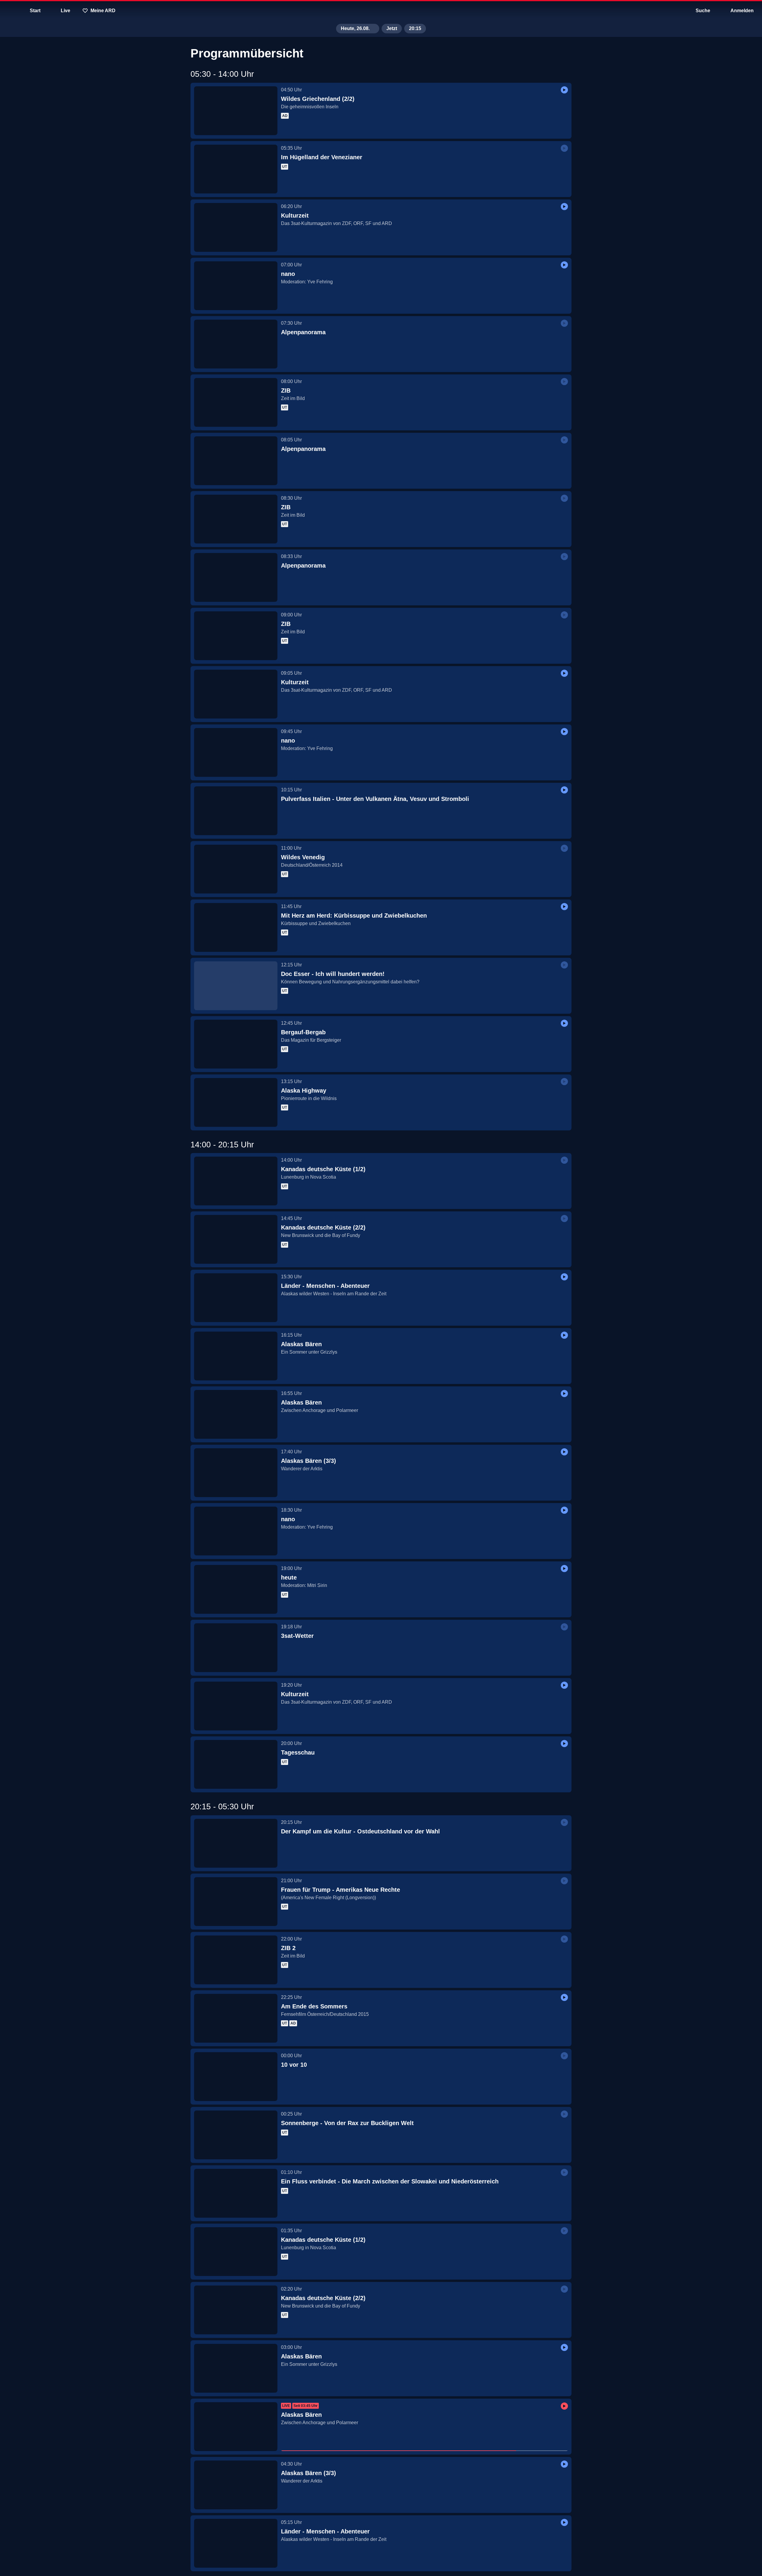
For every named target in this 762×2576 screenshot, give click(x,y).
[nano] (236, 286)
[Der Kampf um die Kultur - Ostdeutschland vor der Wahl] (236, 1843)
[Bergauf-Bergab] (236, 1044)
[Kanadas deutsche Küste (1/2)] (236, 1181)
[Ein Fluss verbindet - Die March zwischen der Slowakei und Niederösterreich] (236, 2193)
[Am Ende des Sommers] (236, 2018)
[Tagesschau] (236, 1764)
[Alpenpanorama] (236, 344)
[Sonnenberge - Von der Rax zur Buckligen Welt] (236, 2135)
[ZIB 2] (236, 1960)
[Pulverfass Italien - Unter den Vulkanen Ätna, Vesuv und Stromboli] (236, 811)
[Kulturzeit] (236, 227)
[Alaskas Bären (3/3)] (236, 1473)
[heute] (236, 1589)
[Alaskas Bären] (236, 1356)
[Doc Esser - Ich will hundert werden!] (236, 986)
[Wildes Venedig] (236, 869)
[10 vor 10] (236, 2077)
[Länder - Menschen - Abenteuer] (236, 1298)
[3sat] (381, 11)
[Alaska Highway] (236, 1102)
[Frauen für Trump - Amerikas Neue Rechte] (236, 1902)
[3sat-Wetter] (236, 1648)
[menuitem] (9, 11)
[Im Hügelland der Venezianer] (236, 169)
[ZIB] (236, 402)
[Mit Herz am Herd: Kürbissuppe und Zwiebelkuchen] (236, 927)
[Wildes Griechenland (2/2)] (236, 111)
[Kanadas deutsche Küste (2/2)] (236, 1239)
